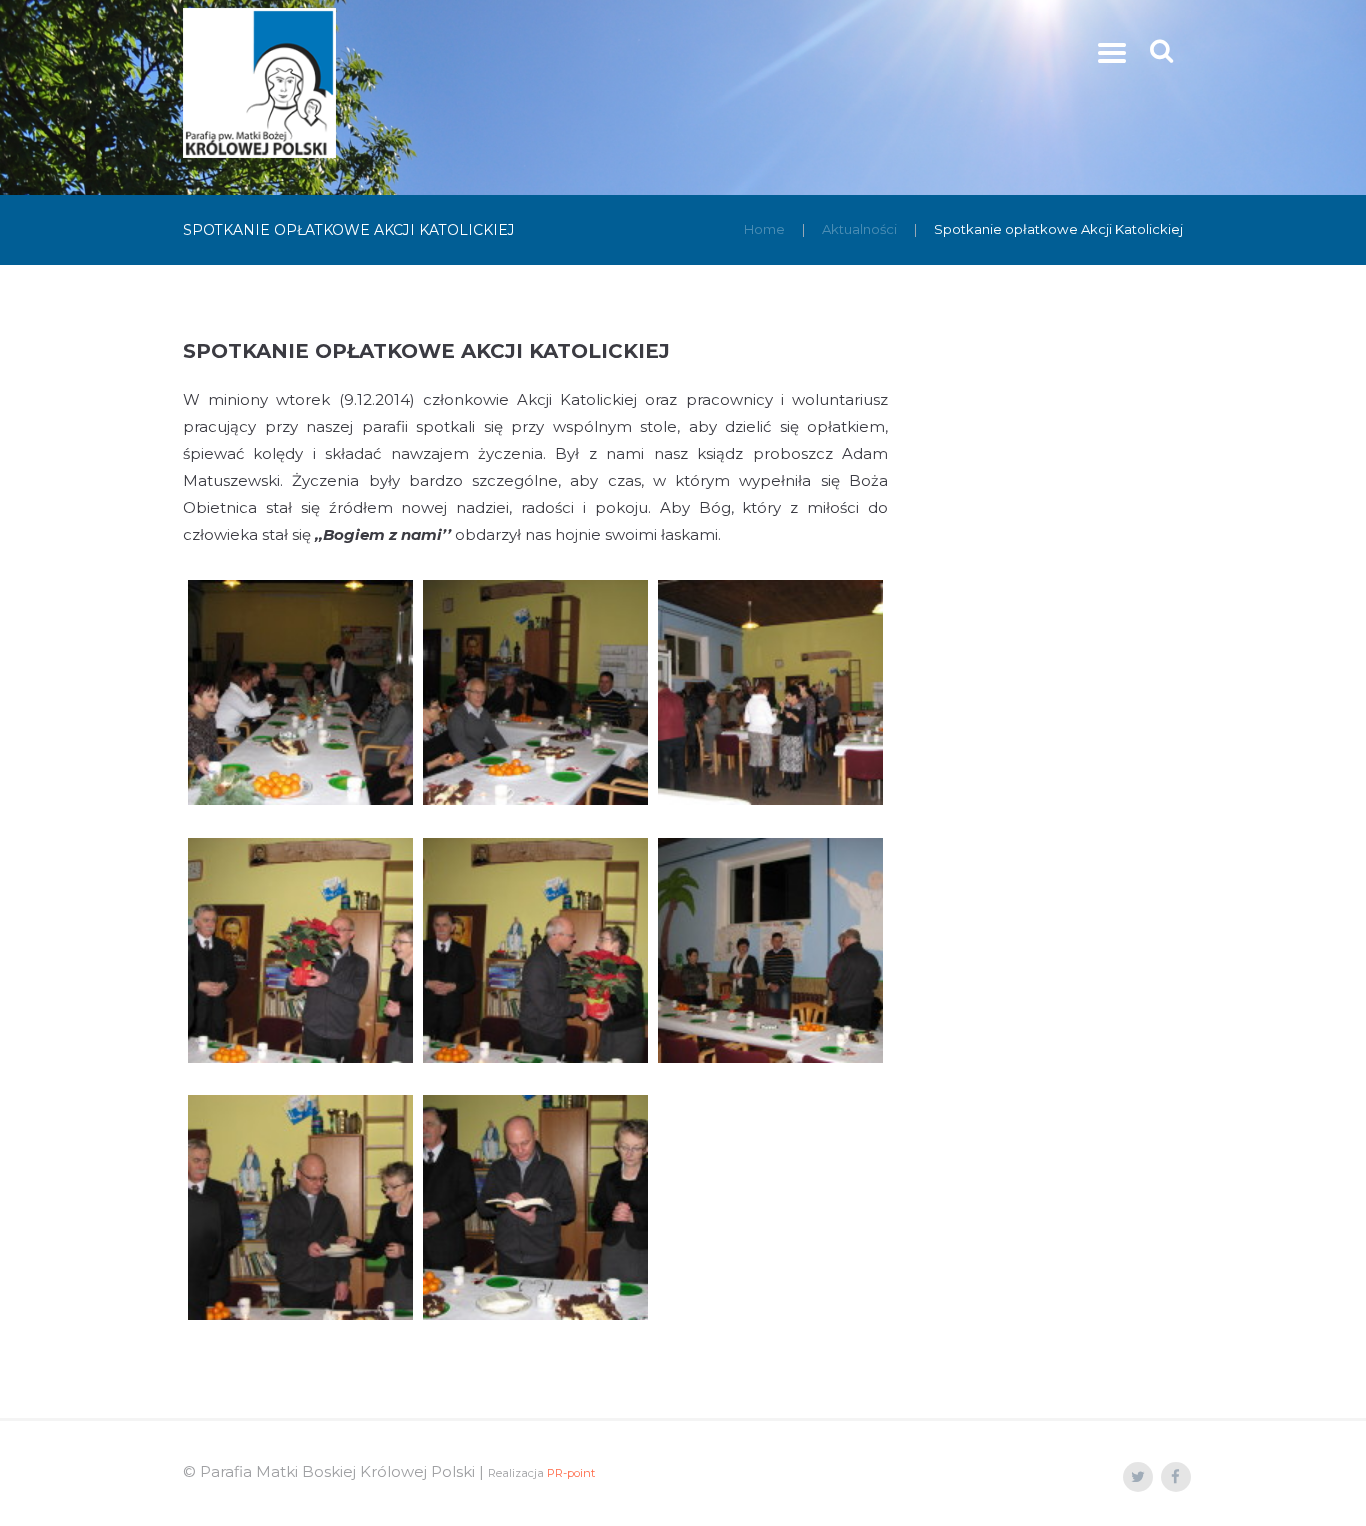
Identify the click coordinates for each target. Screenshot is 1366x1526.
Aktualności (859, 229)
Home (764, 229)
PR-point (571, 1473)
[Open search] (1163, 50)
